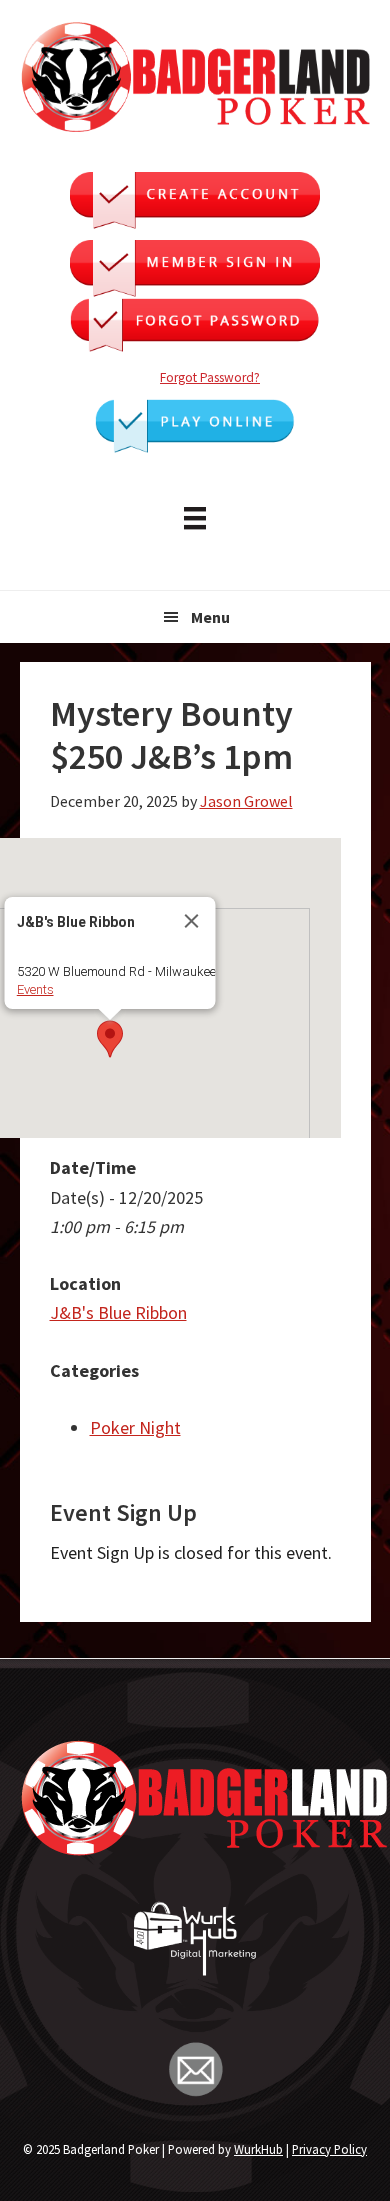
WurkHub (258, 2149)
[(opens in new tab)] (195, 446)
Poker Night (135, 1427)
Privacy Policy (329, 2149)
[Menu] (195, 516)
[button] (110, 1039)
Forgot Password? (210, 377)
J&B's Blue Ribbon (118, 1312)
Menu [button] (210, 617)
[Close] (191, 921)
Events (34, 989)
